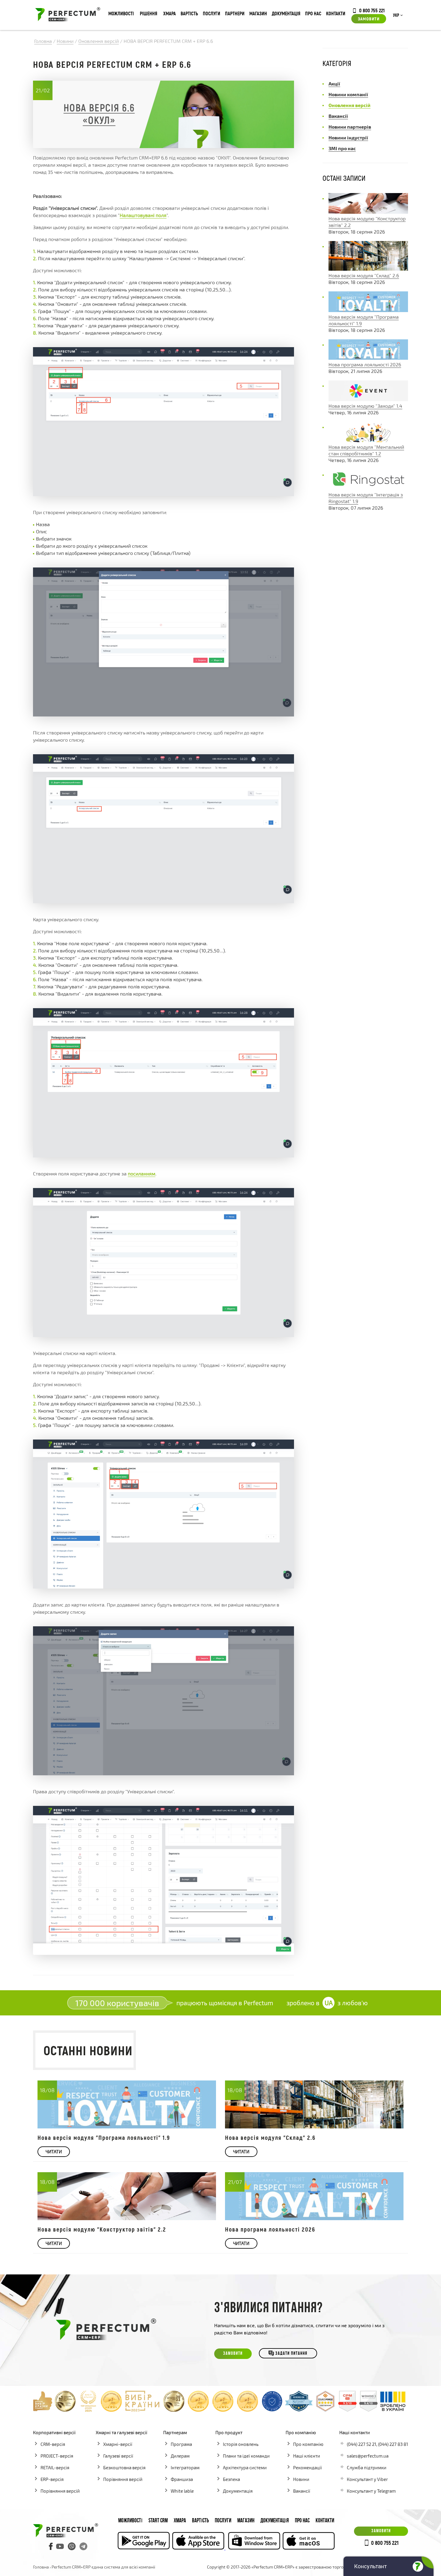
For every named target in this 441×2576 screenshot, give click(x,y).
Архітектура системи (245, 2467)
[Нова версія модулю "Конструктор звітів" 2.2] (368, 212)
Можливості (121, 13)
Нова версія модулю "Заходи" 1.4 (365, 406)
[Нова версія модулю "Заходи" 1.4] (368, 399)
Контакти (336, 13)
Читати (54, 2152)
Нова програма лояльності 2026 (365, 364)
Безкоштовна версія (124, 2467)
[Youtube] (60, 2546)
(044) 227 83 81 (393, 2444)
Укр (396, 16)
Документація (286, 13)
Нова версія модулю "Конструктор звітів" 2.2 (102, 2229)
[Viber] (72, 2546)
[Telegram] (83, 2546)
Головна (41, 2567)
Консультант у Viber (367, 2479)
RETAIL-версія (55, 2467)
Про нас (313, 13)
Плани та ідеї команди (246, 2456)
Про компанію (308, 2444)
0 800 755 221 (372, 10)
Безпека (231, 2479)
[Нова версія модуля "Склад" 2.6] (368, 269)
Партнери (235, 13)
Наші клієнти (307, 2456)
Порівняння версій (60, 2491)
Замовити (369, 19)
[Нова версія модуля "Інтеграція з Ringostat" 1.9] (368, 488)
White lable (182, 2491)
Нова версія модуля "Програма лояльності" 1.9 (104, 2137)
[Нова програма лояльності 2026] (368, 358)
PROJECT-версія (57, 2456)
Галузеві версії (118, 2456)
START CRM (158, 2521)
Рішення (148, 13)
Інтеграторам (185, 2467)
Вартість (189, 13)
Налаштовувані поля (143, 215)
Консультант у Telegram (371, 2491)
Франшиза (182, 2479)
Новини (301, 2479)
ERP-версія (52, 2479)
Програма (181, 2444)
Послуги (211, 13)
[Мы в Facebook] (51, 2546)
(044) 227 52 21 (361, 2444)
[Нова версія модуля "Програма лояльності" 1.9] (368, 310)
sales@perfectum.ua (368, 2456)
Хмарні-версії (118, 2444)
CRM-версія (53, 2444)
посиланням (142, 1173)
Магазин (258, 13)
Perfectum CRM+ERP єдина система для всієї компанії (103, 2567)
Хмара (169, 13)
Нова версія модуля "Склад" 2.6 (364, 275)
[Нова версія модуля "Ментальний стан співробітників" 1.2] (368, 440)
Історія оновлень (241, 2444)
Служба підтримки (367, 2467)
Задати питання (291, 2354)
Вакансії (302, 2491)
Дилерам (180, 2456)
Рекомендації (307, 2467)
